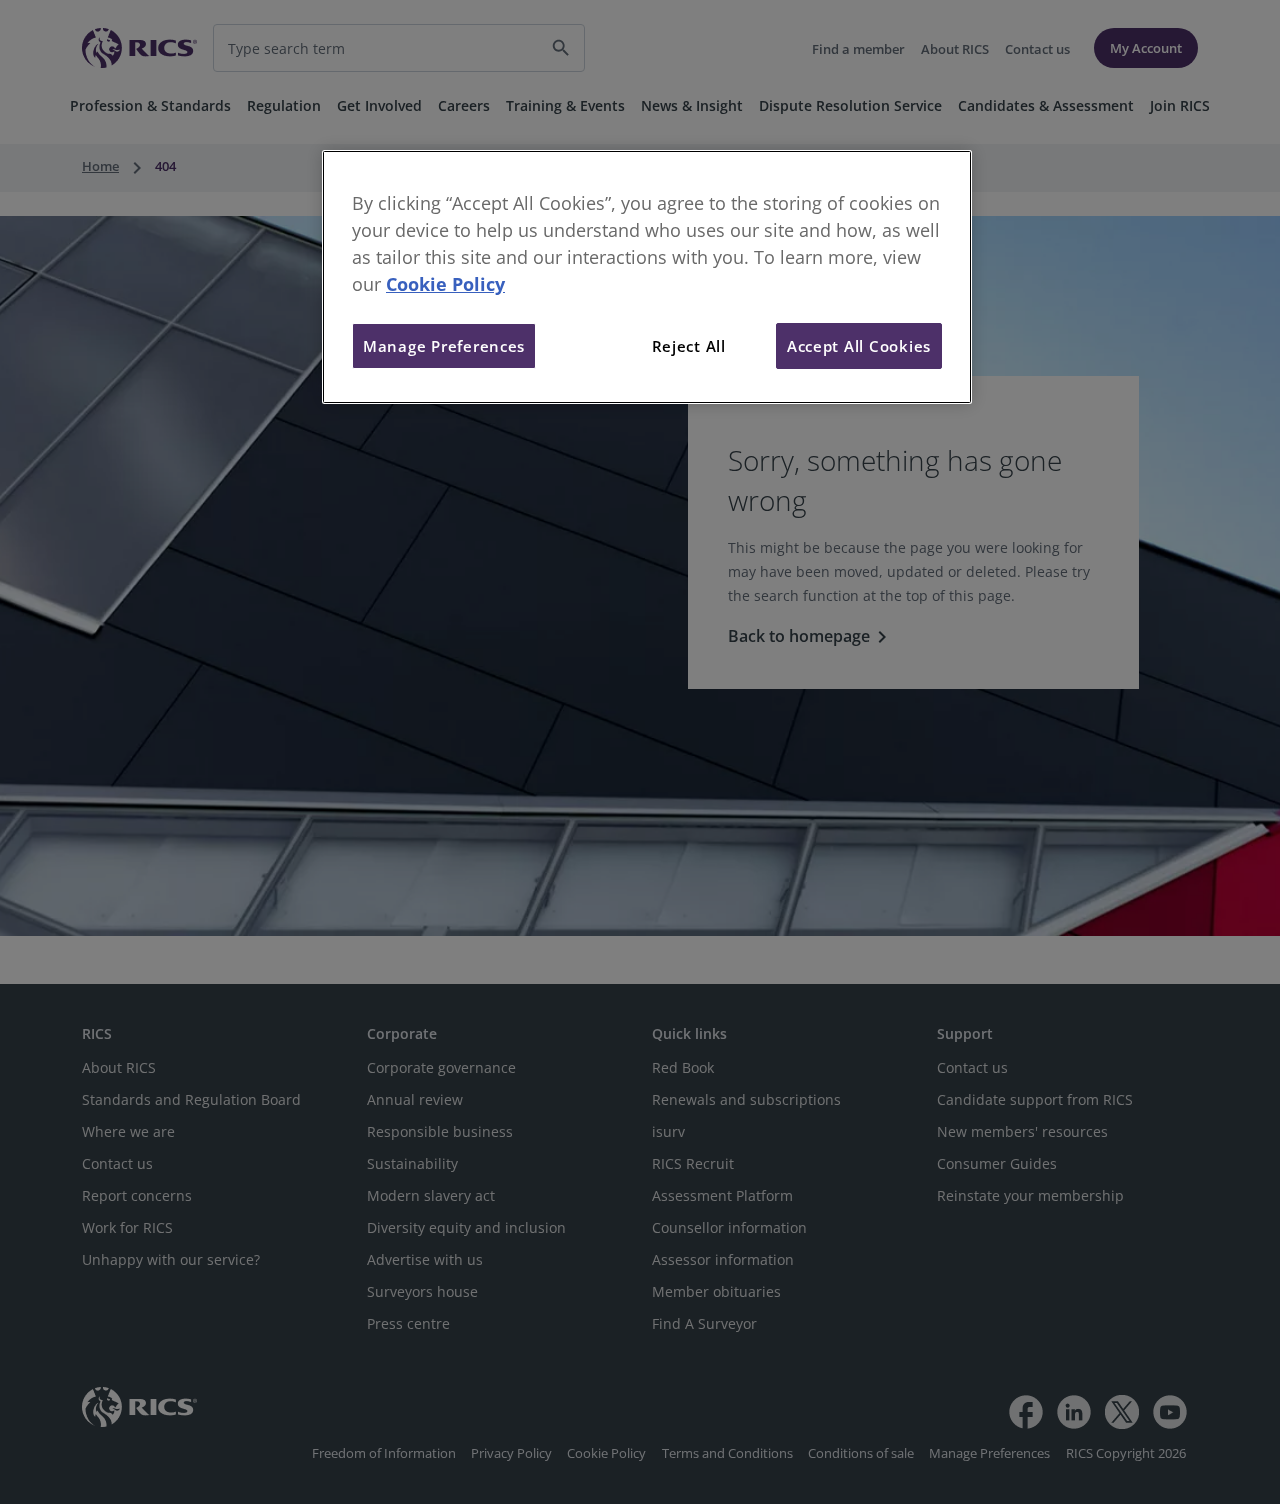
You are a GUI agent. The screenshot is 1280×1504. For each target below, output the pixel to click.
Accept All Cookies (859, 346)
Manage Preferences (444, 346)
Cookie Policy (445, 284)
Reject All (689, 346)
